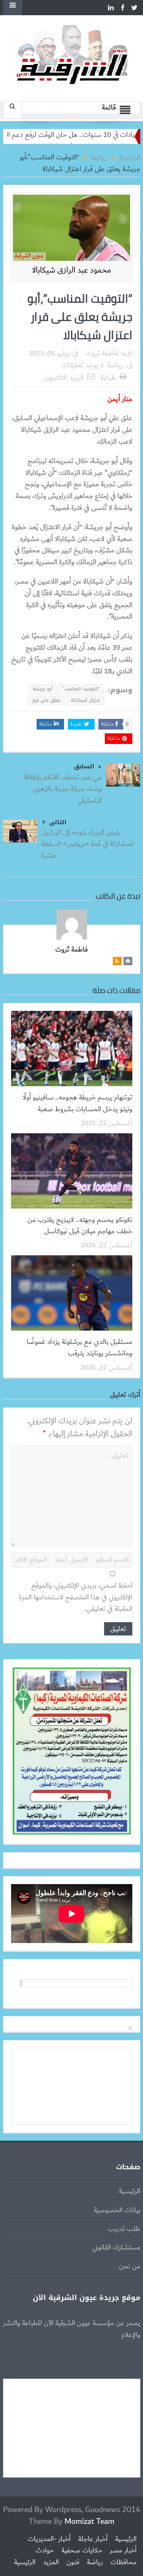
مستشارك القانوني (116, 2248)
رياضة (116, 365)
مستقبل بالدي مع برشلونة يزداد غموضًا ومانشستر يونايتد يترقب (80, 1348)
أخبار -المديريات (49, 2539)
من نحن (130, 2267)
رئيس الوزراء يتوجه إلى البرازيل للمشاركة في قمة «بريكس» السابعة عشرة (88, 844)
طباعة (108, 378)
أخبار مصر (123, 2551)
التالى (58, 822)
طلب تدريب (124, 2229)
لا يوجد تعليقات (83, 365)
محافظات (124, 2562)
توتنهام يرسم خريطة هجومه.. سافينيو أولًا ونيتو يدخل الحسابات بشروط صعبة (78, 1103)
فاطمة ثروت (102, 354)
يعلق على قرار (46, 700)
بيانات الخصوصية (117, 2210)
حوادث (45, 2551)
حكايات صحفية (82, 2551)
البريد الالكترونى (64, 378)
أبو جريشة (43, 689)
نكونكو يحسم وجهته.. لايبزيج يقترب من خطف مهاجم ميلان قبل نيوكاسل (80, 1226)
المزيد (51, 2562)
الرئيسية (130, 2191)
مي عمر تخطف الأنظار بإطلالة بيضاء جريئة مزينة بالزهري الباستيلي (63, 789)
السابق (84, 767)
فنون (73, 2562)
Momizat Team (89, 2521)
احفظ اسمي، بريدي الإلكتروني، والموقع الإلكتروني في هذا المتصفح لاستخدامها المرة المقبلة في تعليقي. (76, 1597)
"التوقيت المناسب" (81, 689)
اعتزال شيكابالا (85, 700)
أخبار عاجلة (93, 2539)
